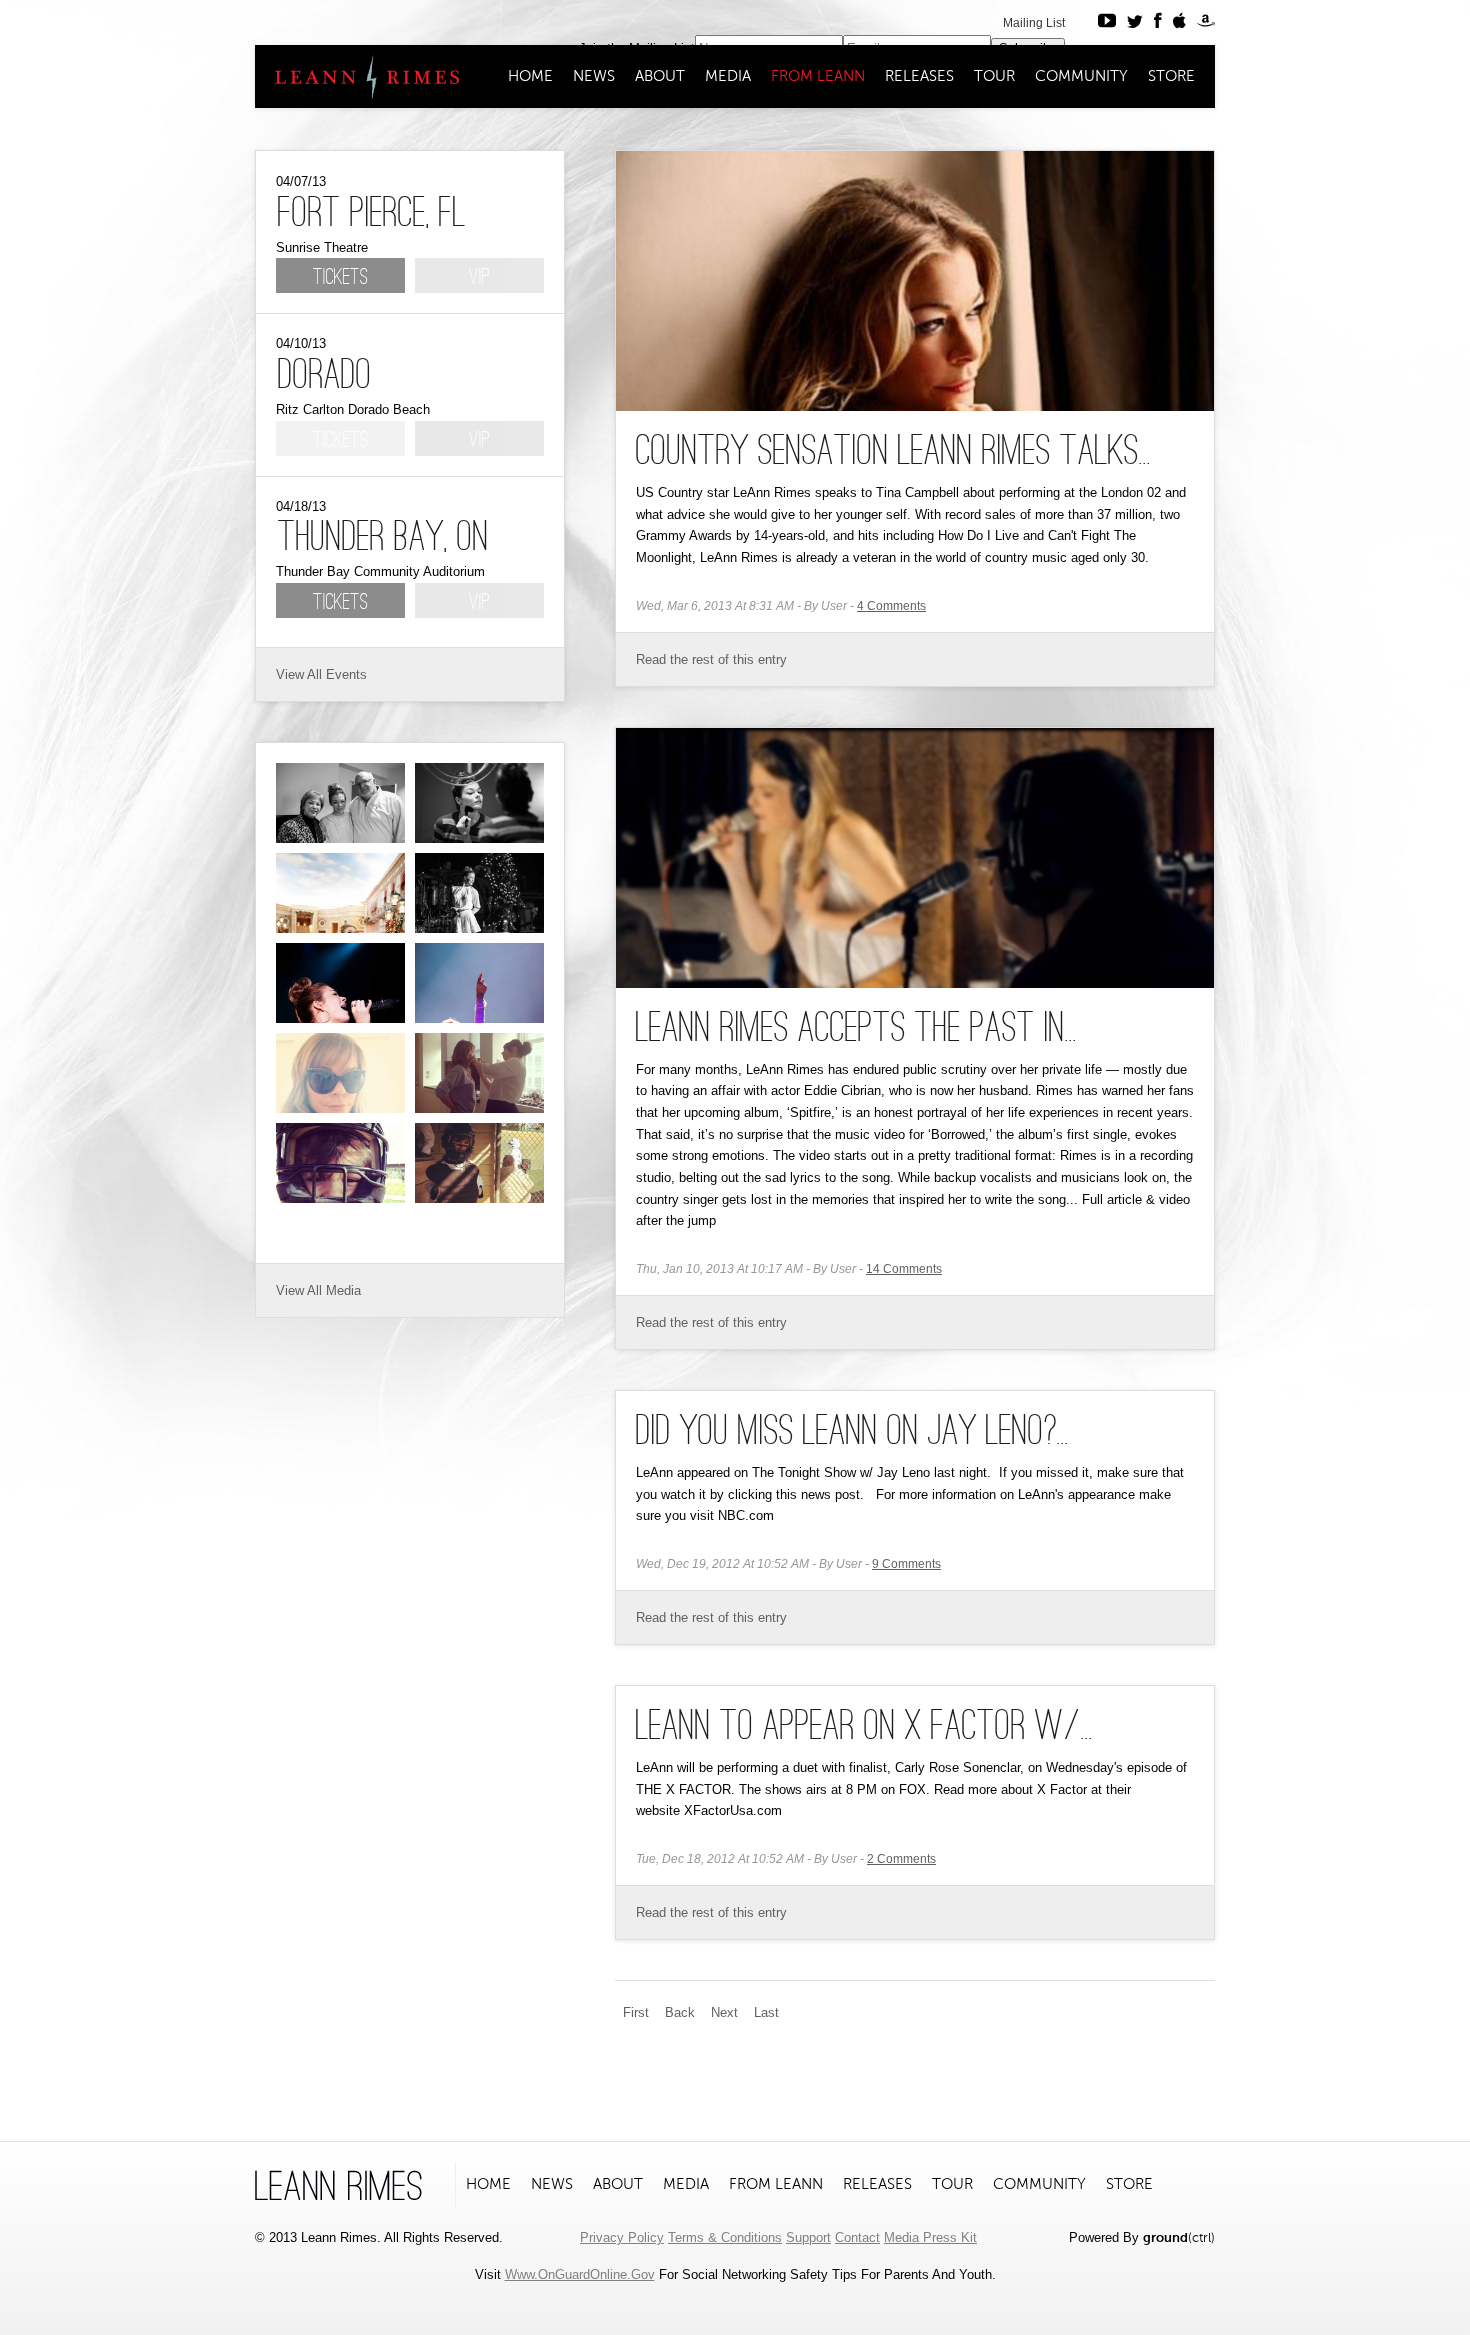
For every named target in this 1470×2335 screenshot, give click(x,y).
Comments (891, 606)
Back (680, 2012)
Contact (857, 2237)
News (594, 76)
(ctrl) (1179, 2237)
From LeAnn (818, 76)
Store (1171, 76)
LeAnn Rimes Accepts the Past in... (856, 1030)
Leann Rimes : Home (358, 77)
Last (766, 2012)
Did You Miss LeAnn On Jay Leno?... (852, 1433)
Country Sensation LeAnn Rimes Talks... (893, 453)
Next (724, 2012)
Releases (919, 76)
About (660, 76)
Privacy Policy (622, 2237)
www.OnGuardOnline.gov (580, 2274)
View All (299, 674)
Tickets (340, 278)
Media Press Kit (930, 2237)
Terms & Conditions (725, 2237)
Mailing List (1034, 23)
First (636, 2012)
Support (808, 2237)
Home (530, 76)
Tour (994, 76)
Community (1081, 76)
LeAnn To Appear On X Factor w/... (864, 1728)
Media (728, 76)
